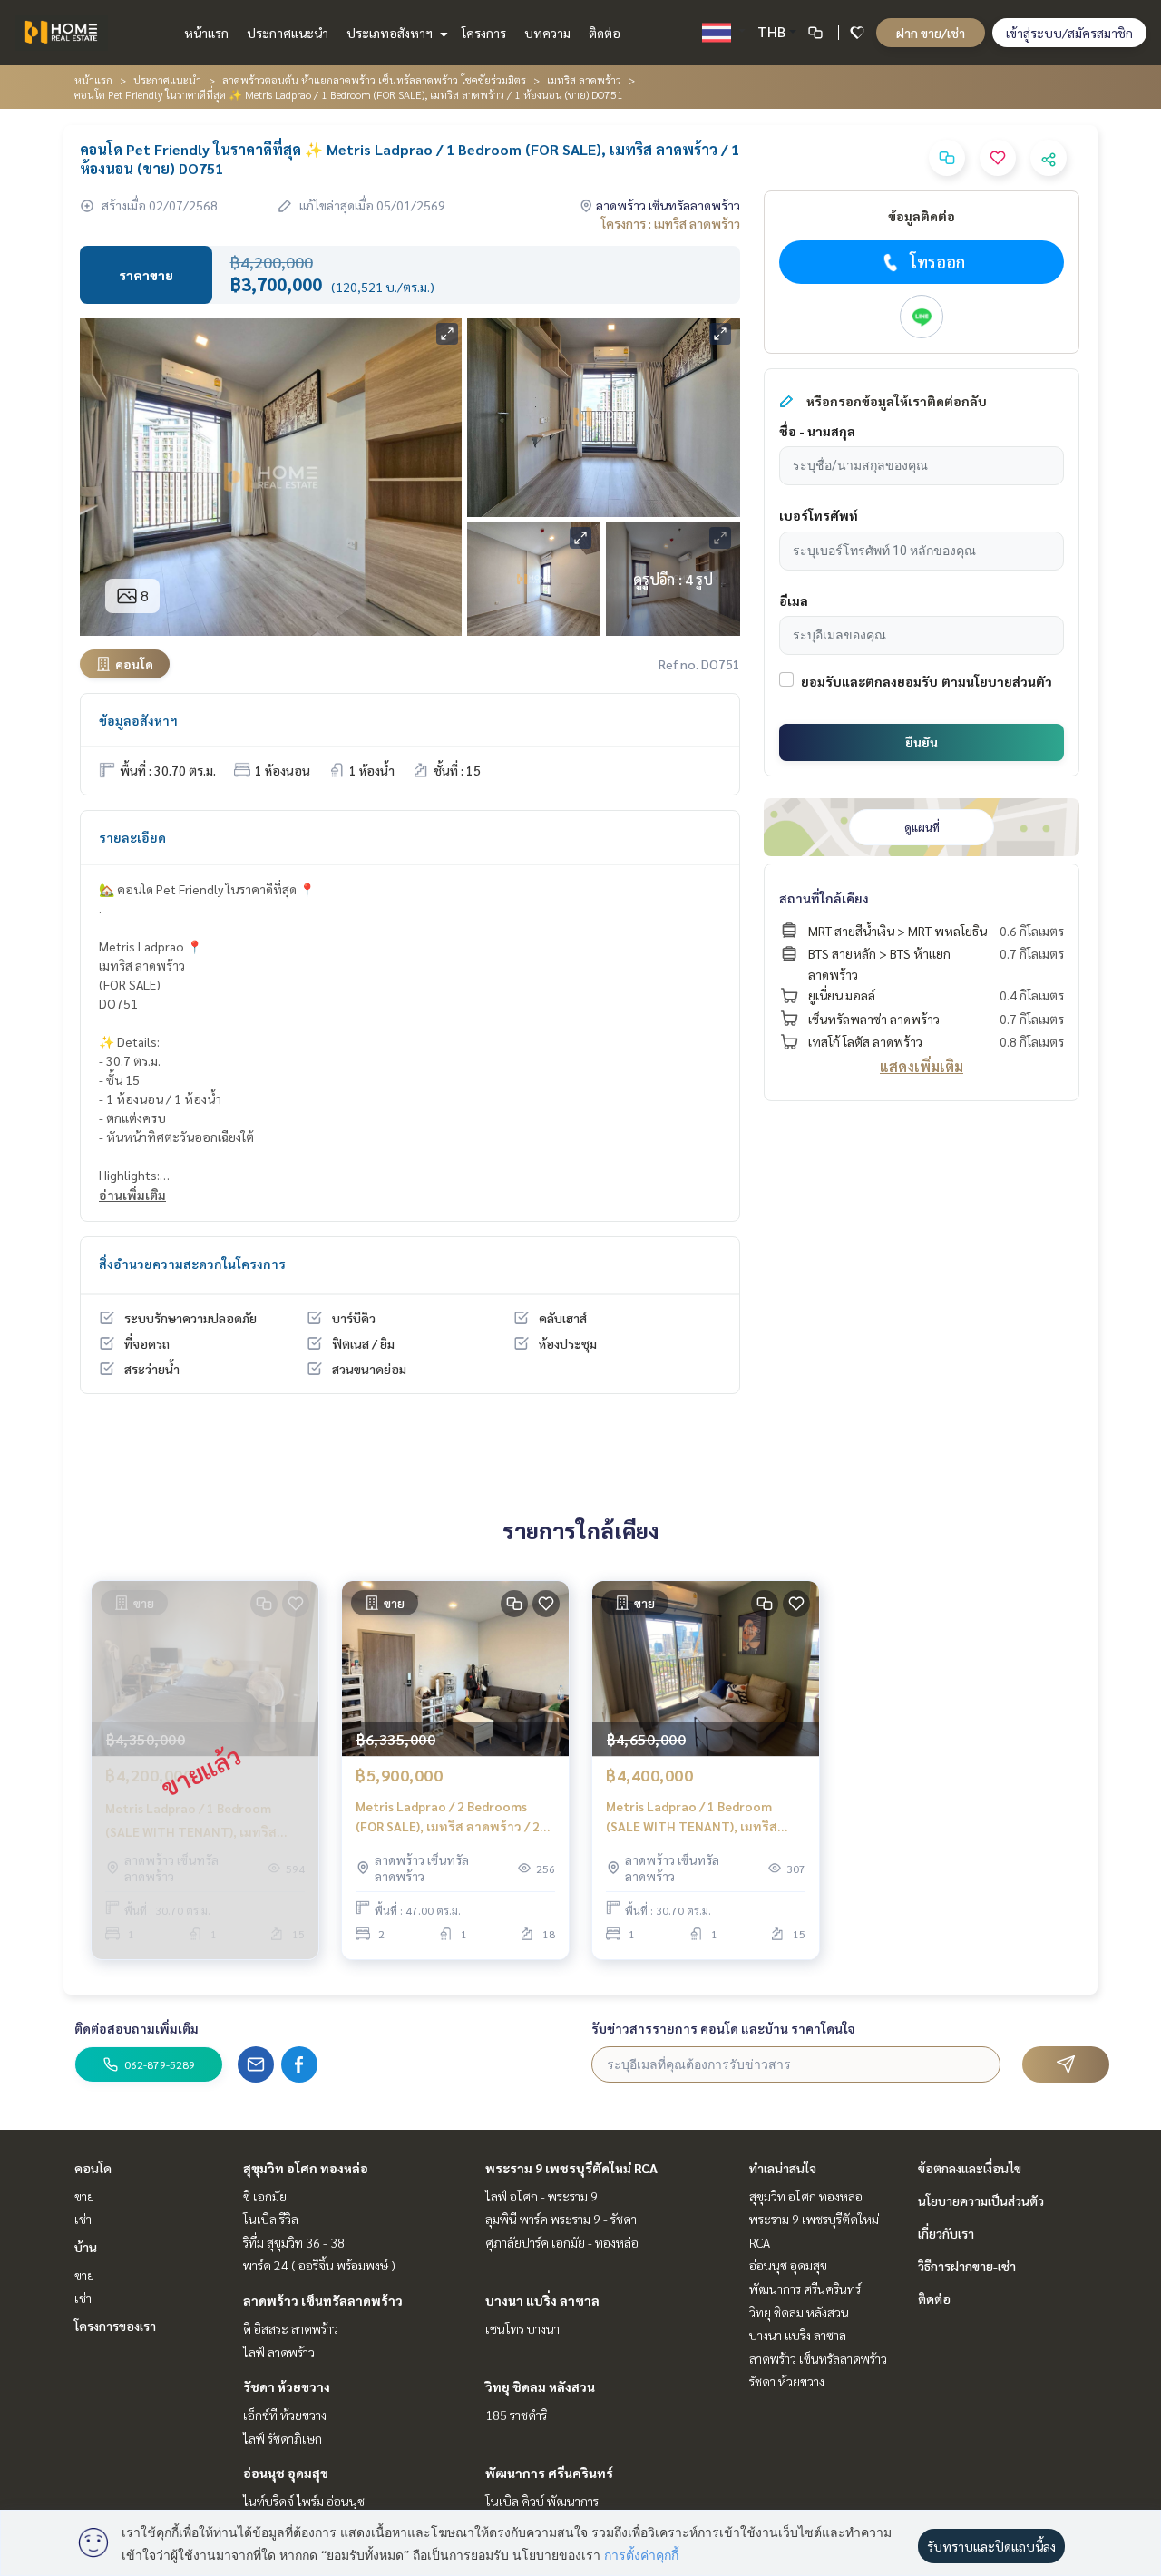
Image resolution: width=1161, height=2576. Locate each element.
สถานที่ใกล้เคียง (824, 898)
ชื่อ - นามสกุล (817, 431)
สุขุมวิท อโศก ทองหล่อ (306, 2168)
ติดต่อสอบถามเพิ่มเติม (137, 2028)
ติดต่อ (605, 33)
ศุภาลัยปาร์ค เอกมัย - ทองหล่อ (562, 2242)
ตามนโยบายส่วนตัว (997, 681)
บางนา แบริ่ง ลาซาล (542, 2300)
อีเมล (794, 600)
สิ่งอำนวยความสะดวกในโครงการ (192, 1264)
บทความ (547, 33)
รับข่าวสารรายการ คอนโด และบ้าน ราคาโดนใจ (723, 2028)
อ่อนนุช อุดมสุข (286, 2473)
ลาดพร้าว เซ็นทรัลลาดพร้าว (323, 2300)
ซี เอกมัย (265, 2196)
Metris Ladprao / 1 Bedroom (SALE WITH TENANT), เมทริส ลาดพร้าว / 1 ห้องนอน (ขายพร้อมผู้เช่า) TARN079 (704, 1817)
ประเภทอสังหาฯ (391, 33)
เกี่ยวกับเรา (946, 2233)
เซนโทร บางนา (522, 2328)
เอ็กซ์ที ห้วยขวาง (285, 2415)
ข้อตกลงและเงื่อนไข (970, 2168)
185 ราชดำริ (516, 2415)
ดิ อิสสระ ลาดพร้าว (291, 2328)
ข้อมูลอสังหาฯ (138, 720)
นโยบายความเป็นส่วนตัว (981, 2200)
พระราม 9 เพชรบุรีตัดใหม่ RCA (571, 2168)
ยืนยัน (922, 742)
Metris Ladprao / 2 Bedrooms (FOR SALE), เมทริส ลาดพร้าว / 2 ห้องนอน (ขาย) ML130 (448, 1817)
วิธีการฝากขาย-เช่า (967, 2266)
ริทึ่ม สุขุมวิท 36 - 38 (294, 2242)
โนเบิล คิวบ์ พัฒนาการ (542, 2501)
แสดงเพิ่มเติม (922, 1066)
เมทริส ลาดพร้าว (584, 80)
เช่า (83, 2219)
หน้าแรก (206, 33)
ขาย (84, 2196)
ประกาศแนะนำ (288, 33)
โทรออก (937, 262)
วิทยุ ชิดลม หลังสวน (540, 2386)
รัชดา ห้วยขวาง (287, 2386)
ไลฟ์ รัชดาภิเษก (283, 2438)
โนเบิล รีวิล (271, 2219)
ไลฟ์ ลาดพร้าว (279, 2352)
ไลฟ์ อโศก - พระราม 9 (541, 2196)
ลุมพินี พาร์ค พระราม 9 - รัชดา (561, 2219)
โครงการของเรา (115, 2326)
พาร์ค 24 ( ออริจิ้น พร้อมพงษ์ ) (319, 2265)
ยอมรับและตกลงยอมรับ (869, 681)
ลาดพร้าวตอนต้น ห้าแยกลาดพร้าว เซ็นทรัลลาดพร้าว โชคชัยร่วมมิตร (374, 80)
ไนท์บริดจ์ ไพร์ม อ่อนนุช (304, 2501)
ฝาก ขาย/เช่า (931, 33)
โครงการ (484, 33)
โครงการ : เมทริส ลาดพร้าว (671, 223)
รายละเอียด (132, 837)
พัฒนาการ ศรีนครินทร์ (549, 2473)
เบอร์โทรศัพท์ (819, 515)
